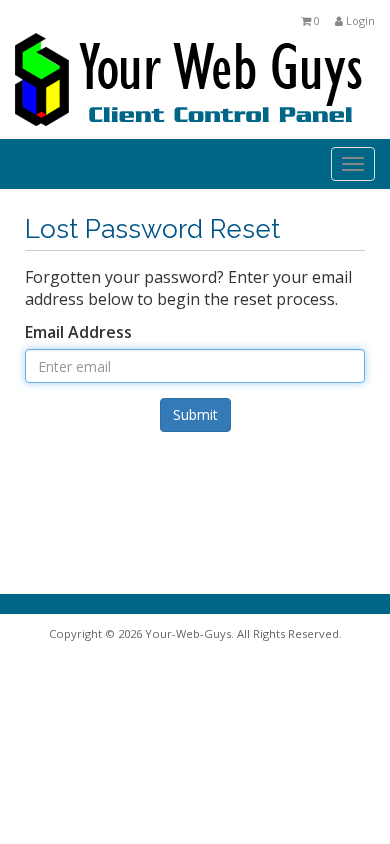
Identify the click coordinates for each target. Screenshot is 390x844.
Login (359, 20)
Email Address (78, 332)
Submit (195, 414)
